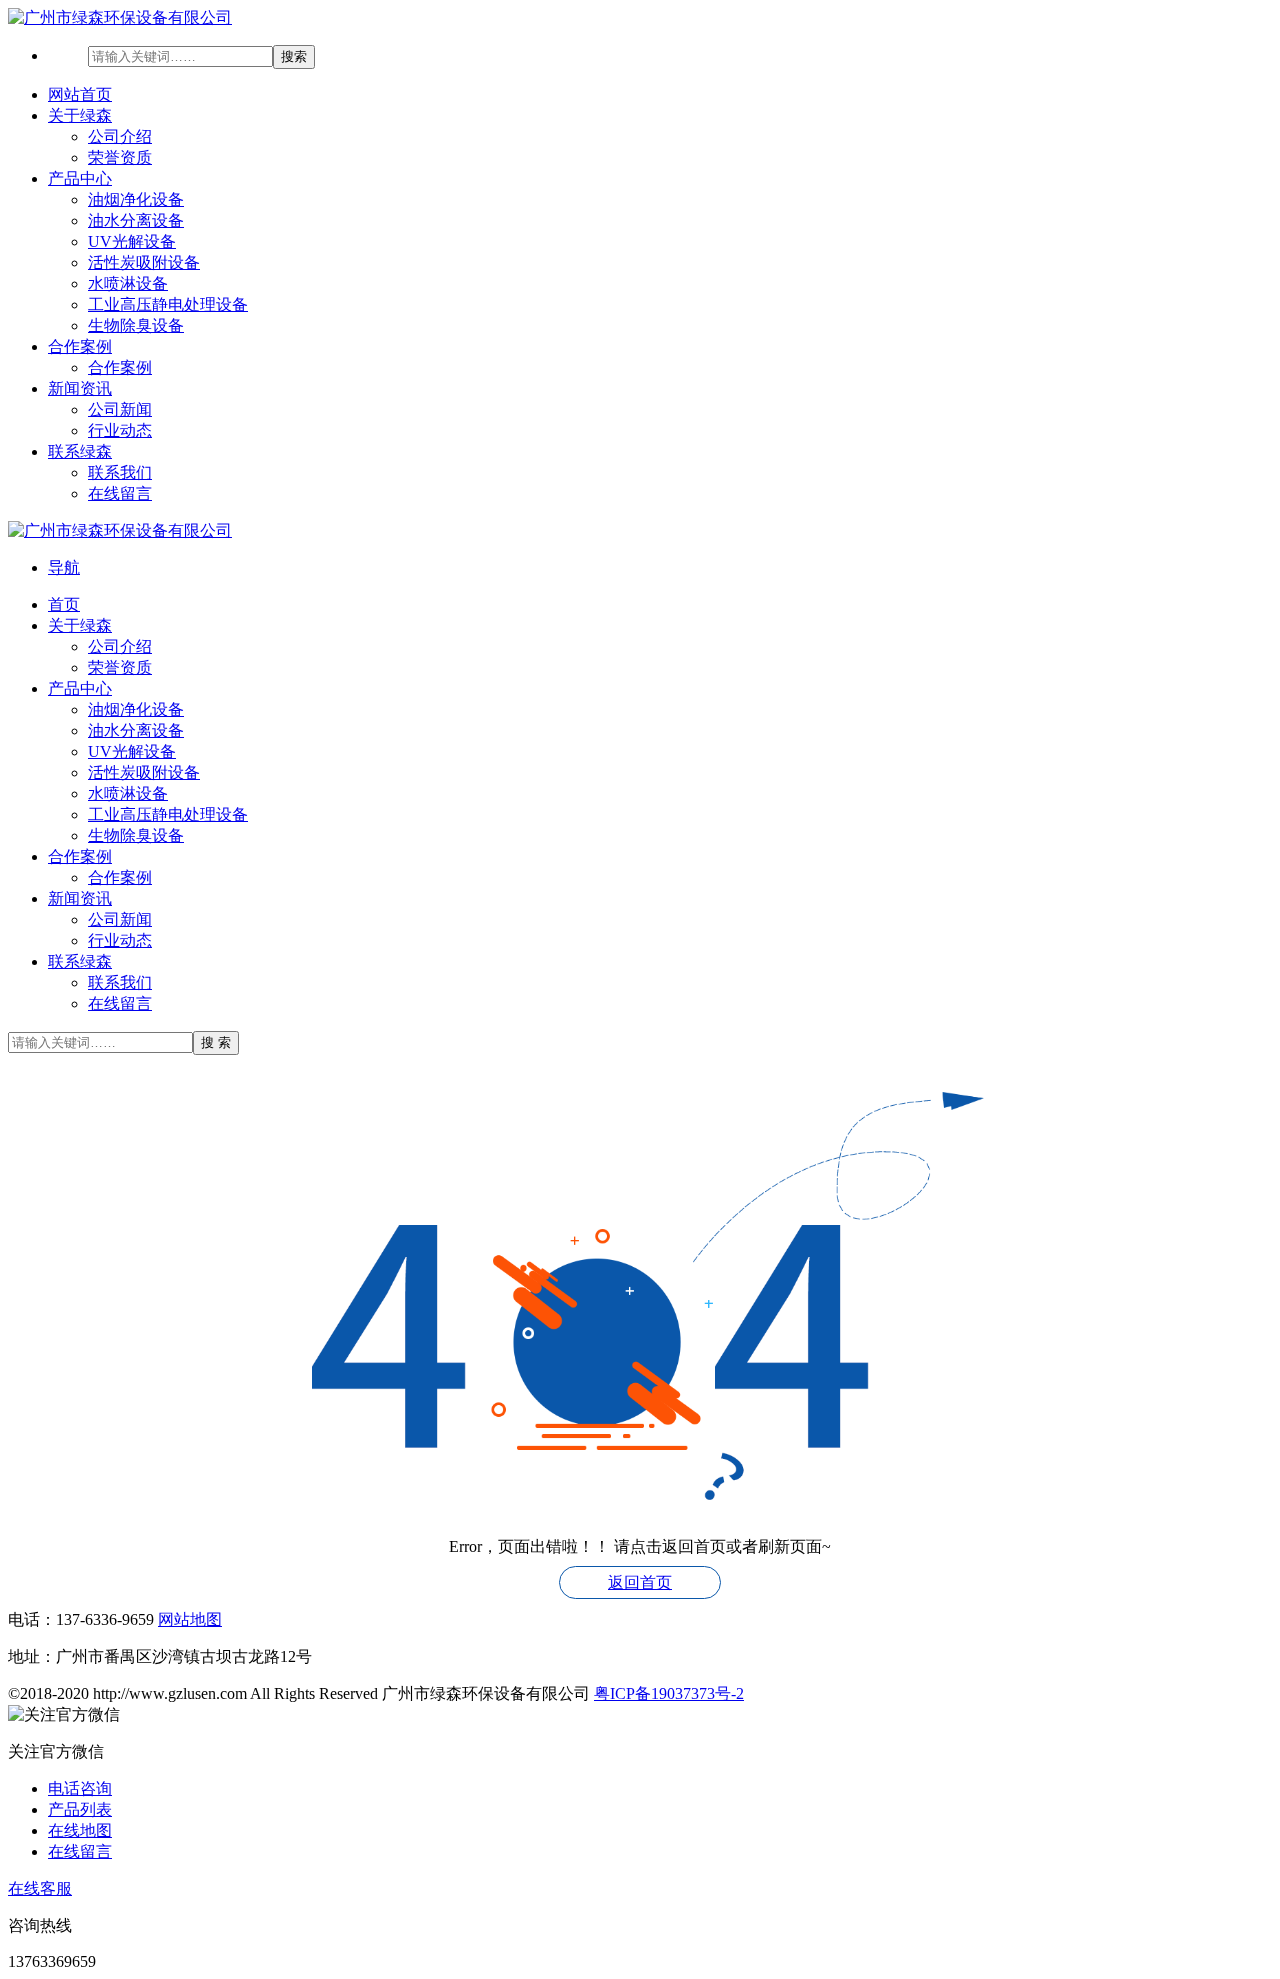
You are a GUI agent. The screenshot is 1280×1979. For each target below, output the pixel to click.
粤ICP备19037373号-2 (669, 1693)
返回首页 (640, 1582)
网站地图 (190, 1619)
